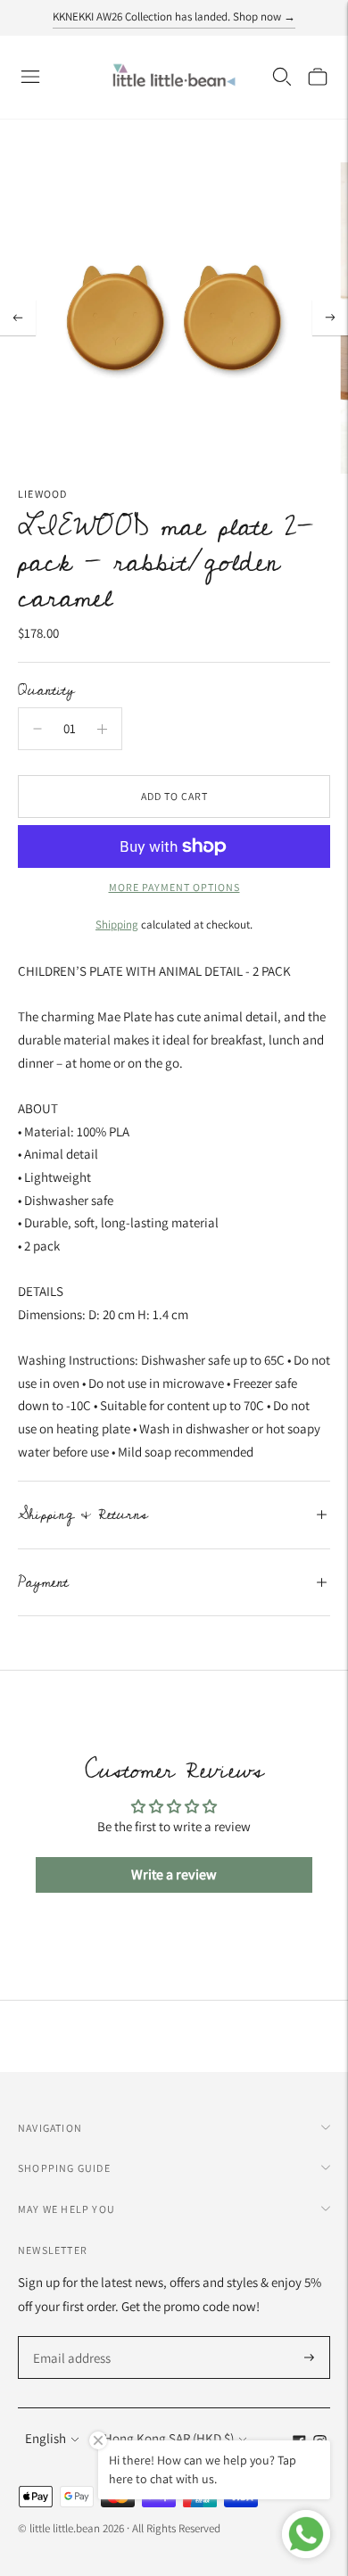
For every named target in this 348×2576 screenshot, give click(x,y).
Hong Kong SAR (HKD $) (169, 2438)
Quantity (46, 690)
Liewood (42, 494)
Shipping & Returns (83, 1515)
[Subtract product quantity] (37, 729)
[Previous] (18, 318)
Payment (43, 1582)
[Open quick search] (282, 77)
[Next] (330, 318)
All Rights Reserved (176, 2528)
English (46, 2438)
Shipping (117, 925)
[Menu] (30, 77)
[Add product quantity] (102, 729)
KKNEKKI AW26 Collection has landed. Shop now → (174, 17)
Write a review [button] (174, 1874)
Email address (69, 2337)
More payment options (174, 887)
